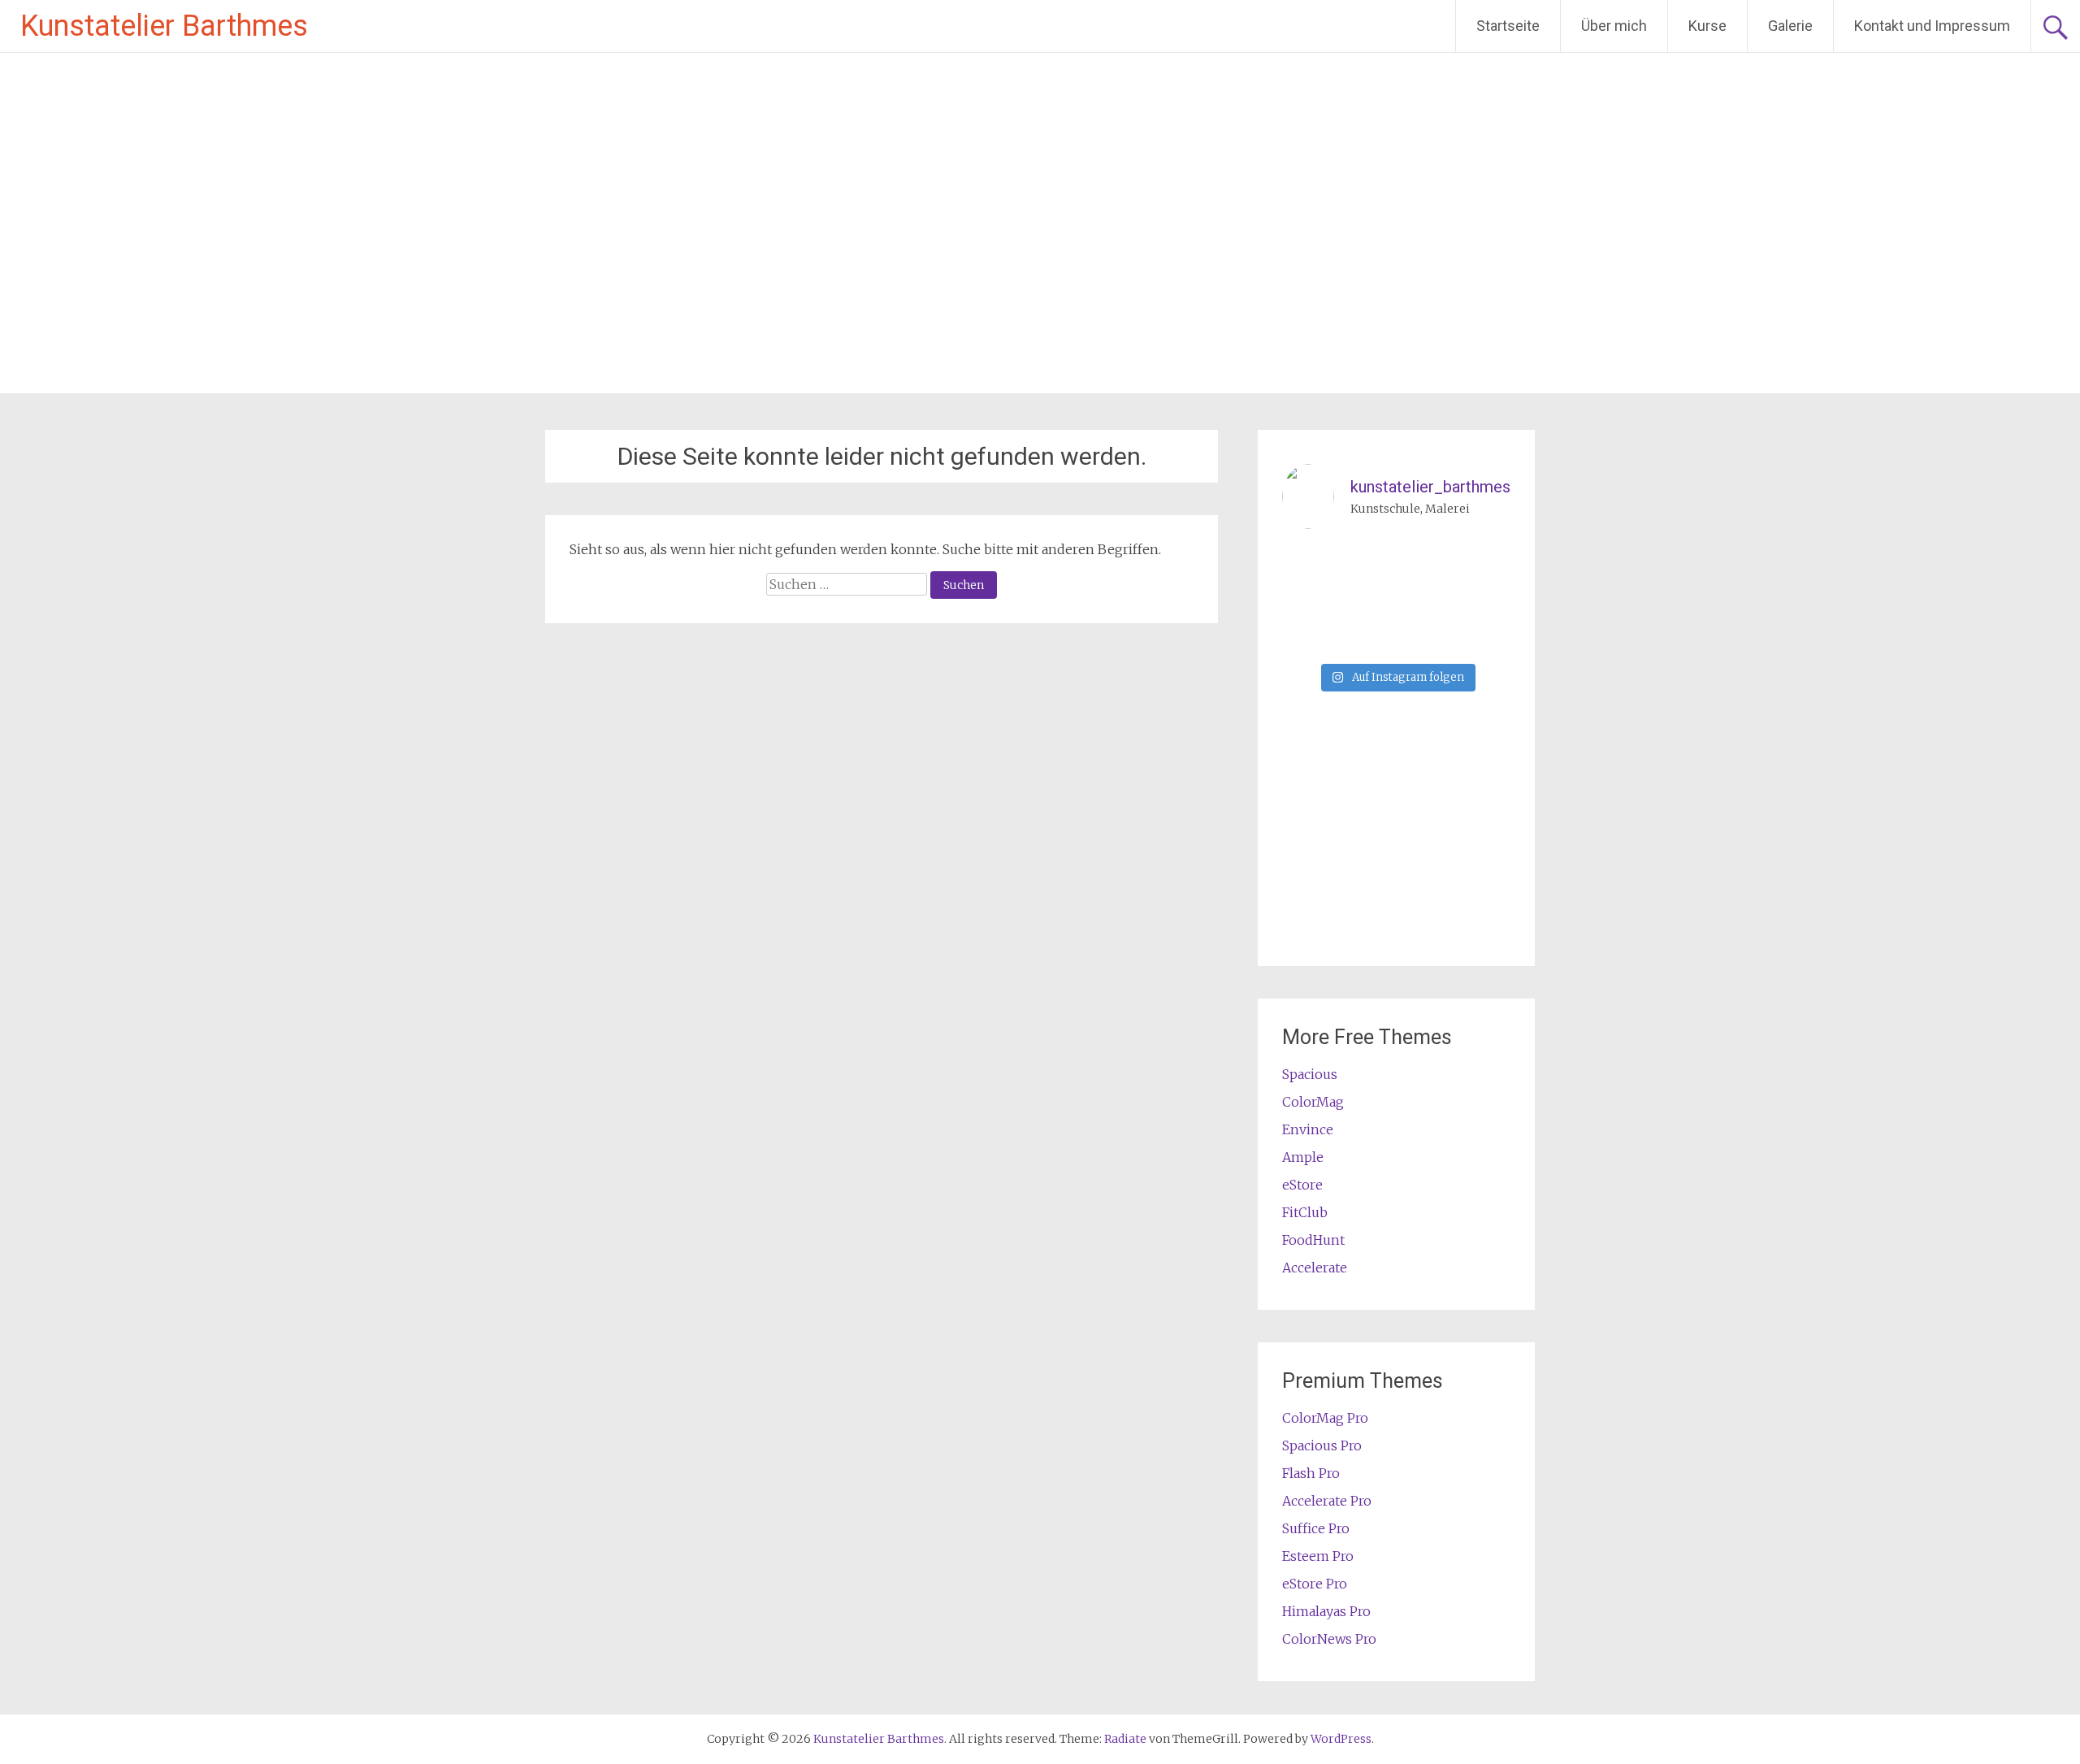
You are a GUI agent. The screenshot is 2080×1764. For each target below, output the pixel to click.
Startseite (1508, 26)
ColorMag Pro (1325, 1418)
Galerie (1790, 26)
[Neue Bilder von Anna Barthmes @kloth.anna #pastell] (1426, 599)
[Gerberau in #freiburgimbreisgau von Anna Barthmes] (1308, 599)
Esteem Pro (1318, 1556)
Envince (1308, 1129)
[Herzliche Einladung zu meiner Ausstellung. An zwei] (1367, 636)
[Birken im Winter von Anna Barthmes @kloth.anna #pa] (1426, 563)
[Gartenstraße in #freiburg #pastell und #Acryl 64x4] (1367, 599)
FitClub (1305, 1212)
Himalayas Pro (1326, 1611)
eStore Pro (1315, 1584)
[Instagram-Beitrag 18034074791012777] (1308, 636)
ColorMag (1313, 1102)
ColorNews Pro (1329, 1639)
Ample (1303, 1157)
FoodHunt (1313, 1240)
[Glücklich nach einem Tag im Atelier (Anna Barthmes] (1367, 563)
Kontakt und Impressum (1932, 26)
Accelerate (1315, 1268)
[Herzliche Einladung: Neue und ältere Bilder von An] (1485, 599)
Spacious (1310, 1074)
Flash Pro (1311, 1473)
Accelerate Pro (1327, 1501)
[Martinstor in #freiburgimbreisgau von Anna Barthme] (1485, 563)
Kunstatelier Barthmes (164, 26)
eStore (1302, 1185)
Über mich (1614, 26)
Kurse (1707, 26)
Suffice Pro (1316, 1528)
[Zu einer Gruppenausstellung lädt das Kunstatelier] (1308, 563)
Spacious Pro (1322, 1445)
